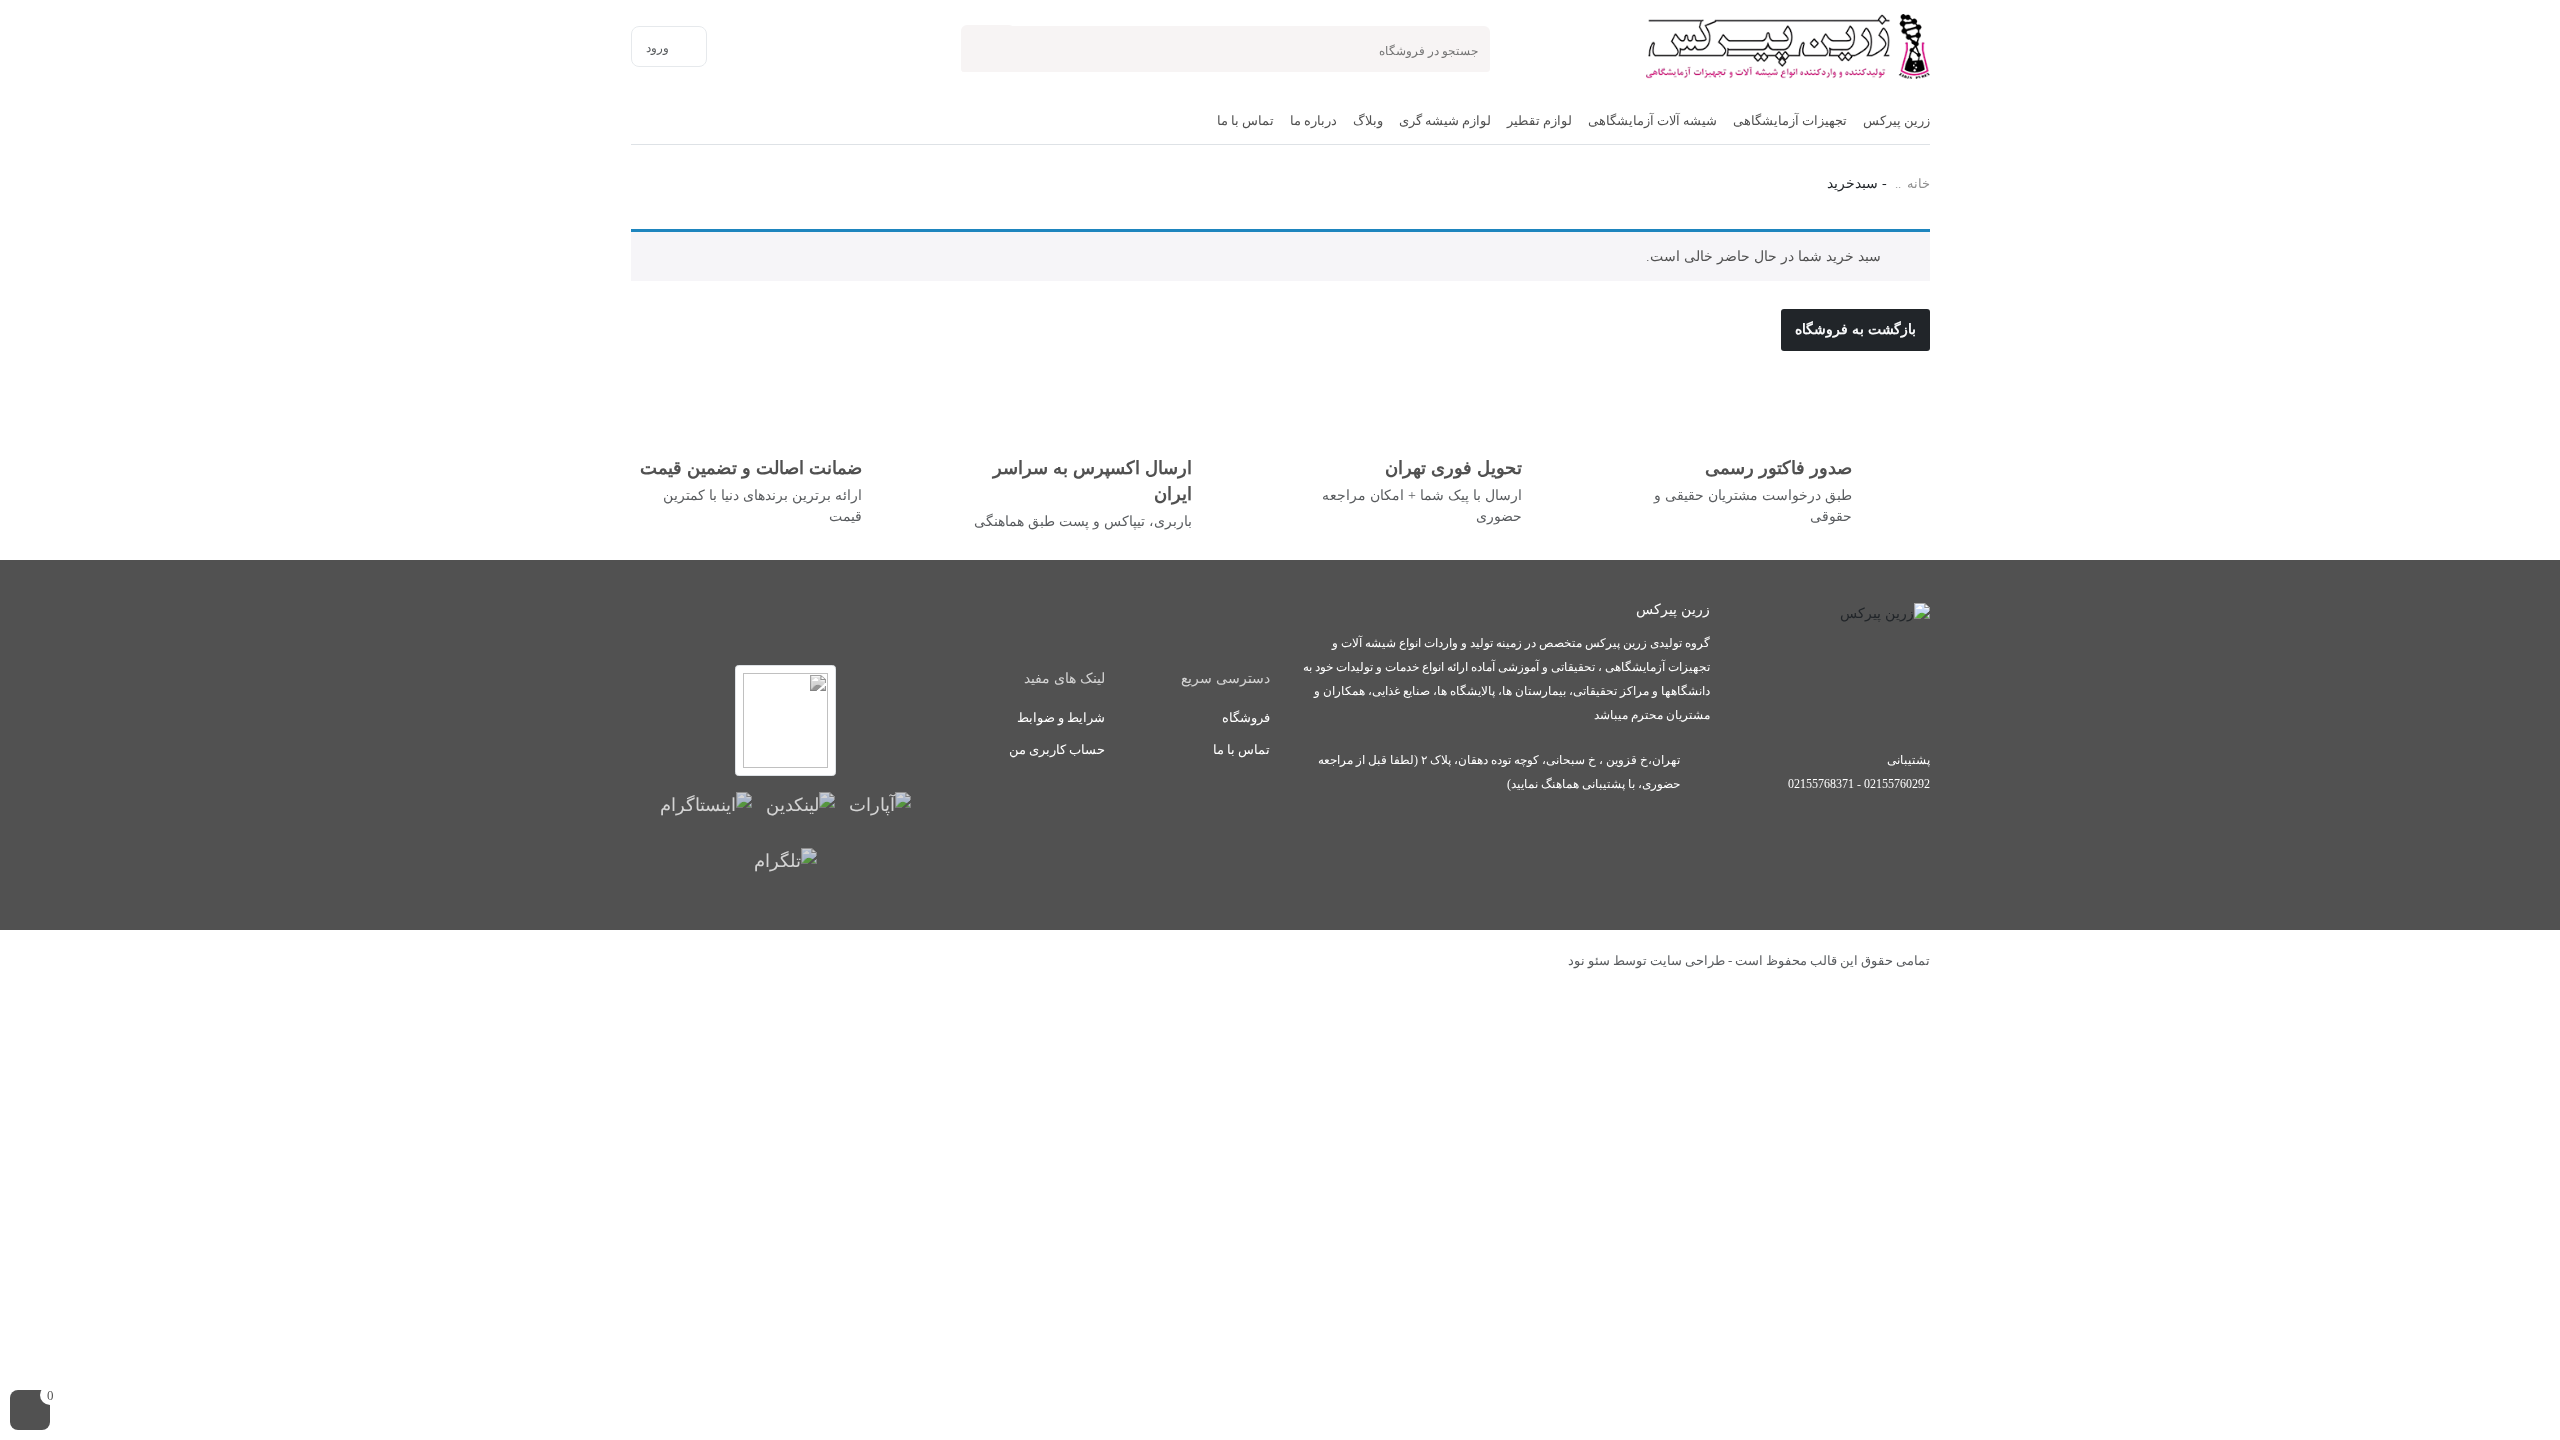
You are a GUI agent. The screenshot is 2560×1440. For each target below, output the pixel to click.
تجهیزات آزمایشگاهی (1790, 120)
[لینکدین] (800, 804)
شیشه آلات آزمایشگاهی (1652, 120)
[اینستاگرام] (706, 804)
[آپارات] (880, 804)
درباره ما (1313, 120)
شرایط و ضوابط (1061, 717)
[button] (30, 1410)
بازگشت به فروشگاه (1855, 329)
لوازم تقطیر (1539, 120)
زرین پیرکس (1896, 120)
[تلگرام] (785, 860)
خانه (1918, 183)
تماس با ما (1245, 120)
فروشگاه (1246, 717)
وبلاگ (1368, 120)
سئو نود (1589, 960)
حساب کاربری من (1057, 749)
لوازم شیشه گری (1445, 120)
